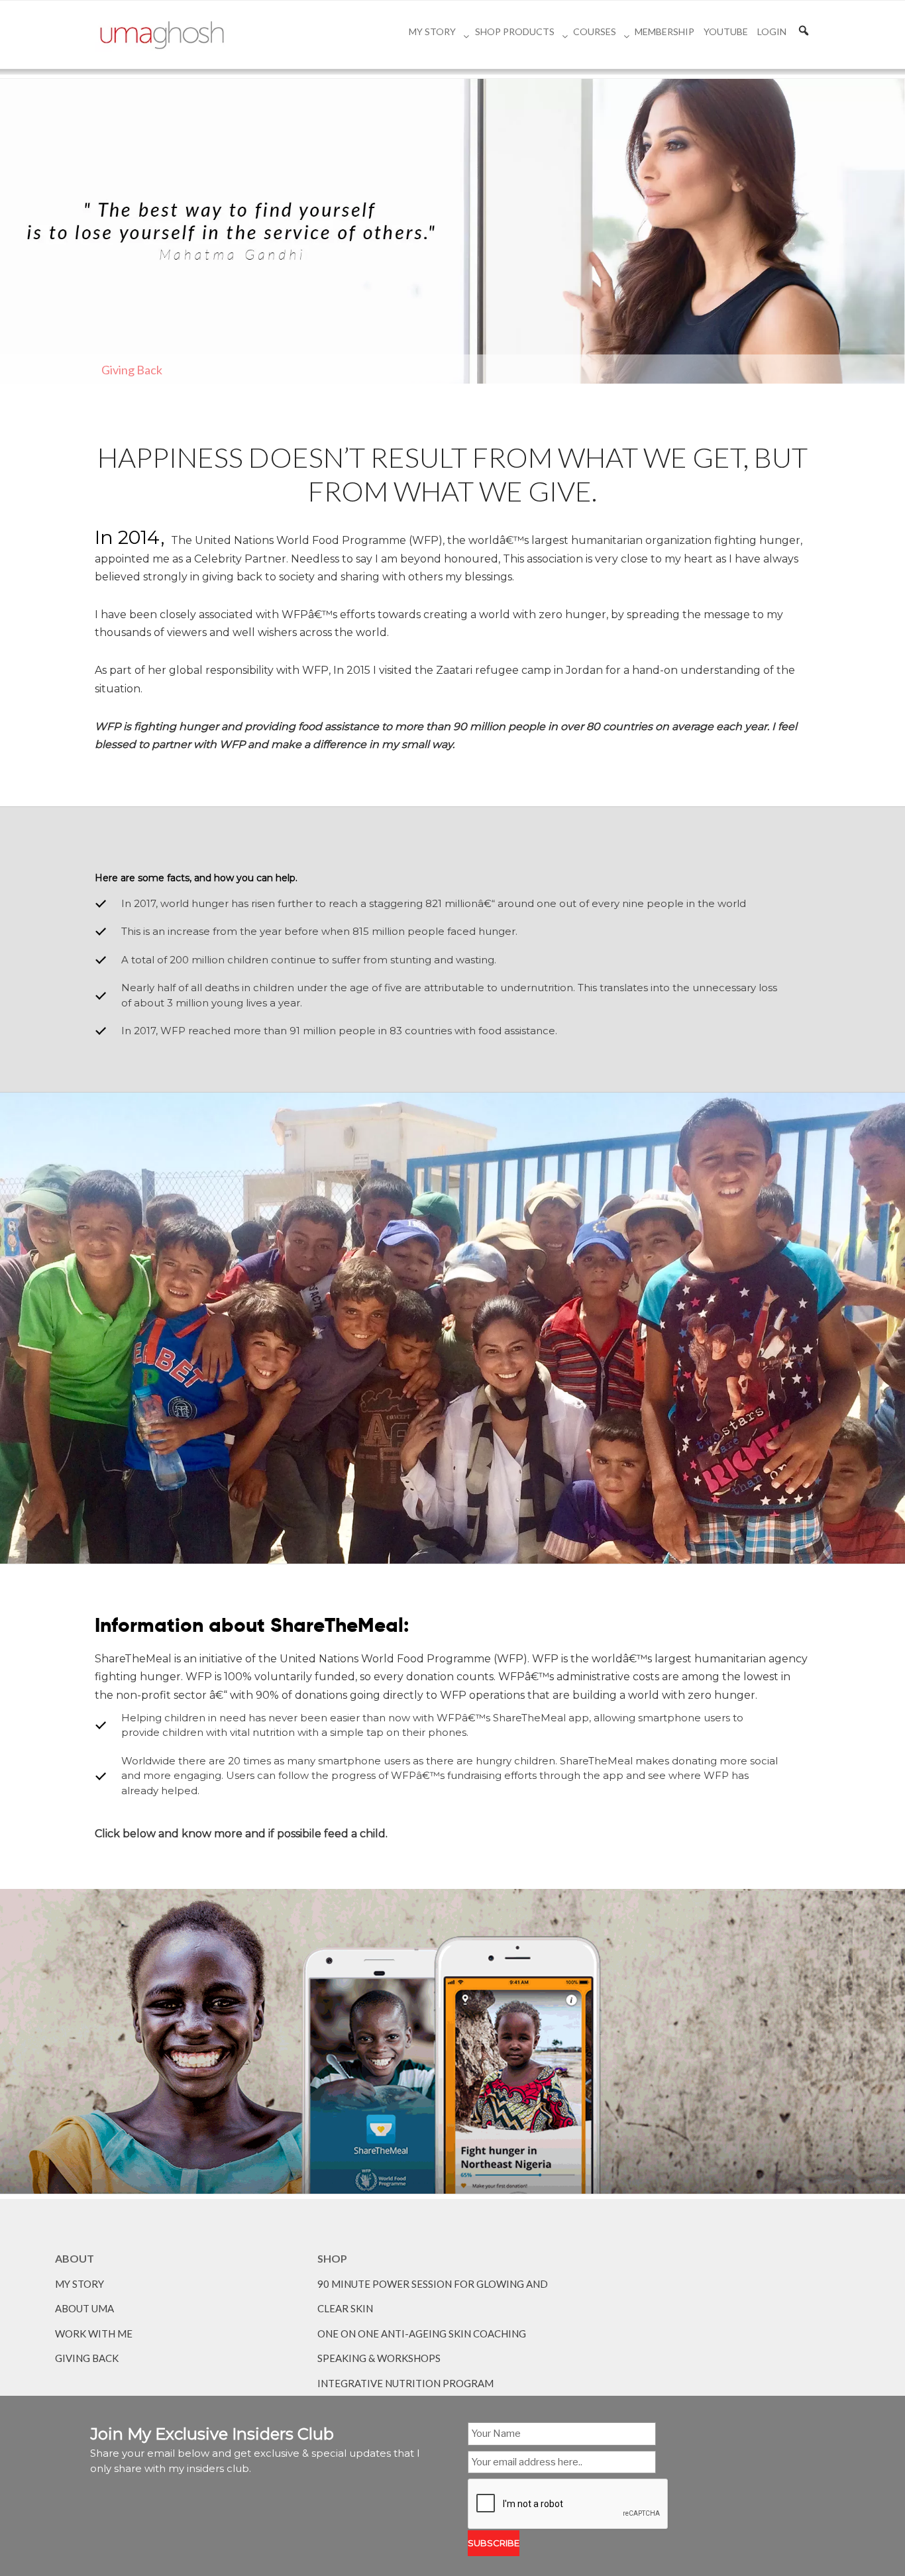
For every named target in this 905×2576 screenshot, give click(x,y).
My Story (432, 31)
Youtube (726, 31)
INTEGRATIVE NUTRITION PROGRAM (405, 2383)
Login (772, 31)
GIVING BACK (87, 2358)
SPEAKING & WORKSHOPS (379, 2358)
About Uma (84, 2308)
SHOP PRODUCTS (515, 31)
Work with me (94, 2334)
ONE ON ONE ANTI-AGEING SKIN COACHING (422, 2334)
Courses (595, 31)
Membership (665, 31)
